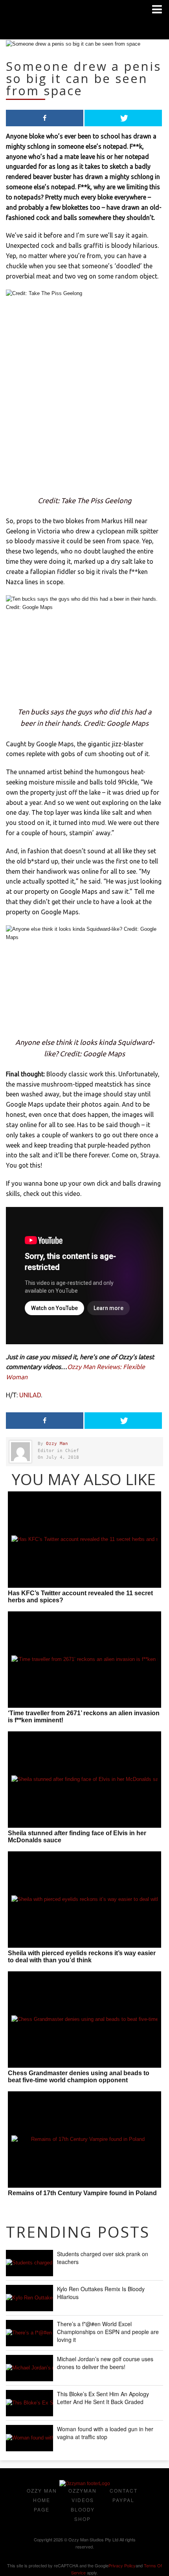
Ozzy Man (57, 1444)
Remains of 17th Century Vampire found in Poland (82, 2193)
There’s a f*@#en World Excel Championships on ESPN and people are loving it (108, 2332)
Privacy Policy (122, 2565)
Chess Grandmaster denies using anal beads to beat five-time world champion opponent (79, 2077)
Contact (124, 2490)
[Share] (45, 118)
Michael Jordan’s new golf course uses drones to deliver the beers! (105, 2363)
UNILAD (30, 1395)
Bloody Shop (83, 2514)
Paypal (123, 2500)
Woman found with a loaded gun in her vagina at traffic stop (105, 2433)
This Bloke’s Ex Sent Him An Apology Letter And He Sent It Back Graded (103, 2398)
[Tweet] (123, 118)
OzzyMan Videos (83, 2495)
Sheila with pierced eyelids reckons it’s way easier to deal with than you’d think (82, 1957)
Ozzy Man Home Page (42, 2500)
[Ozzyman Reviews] (85, 2484)
